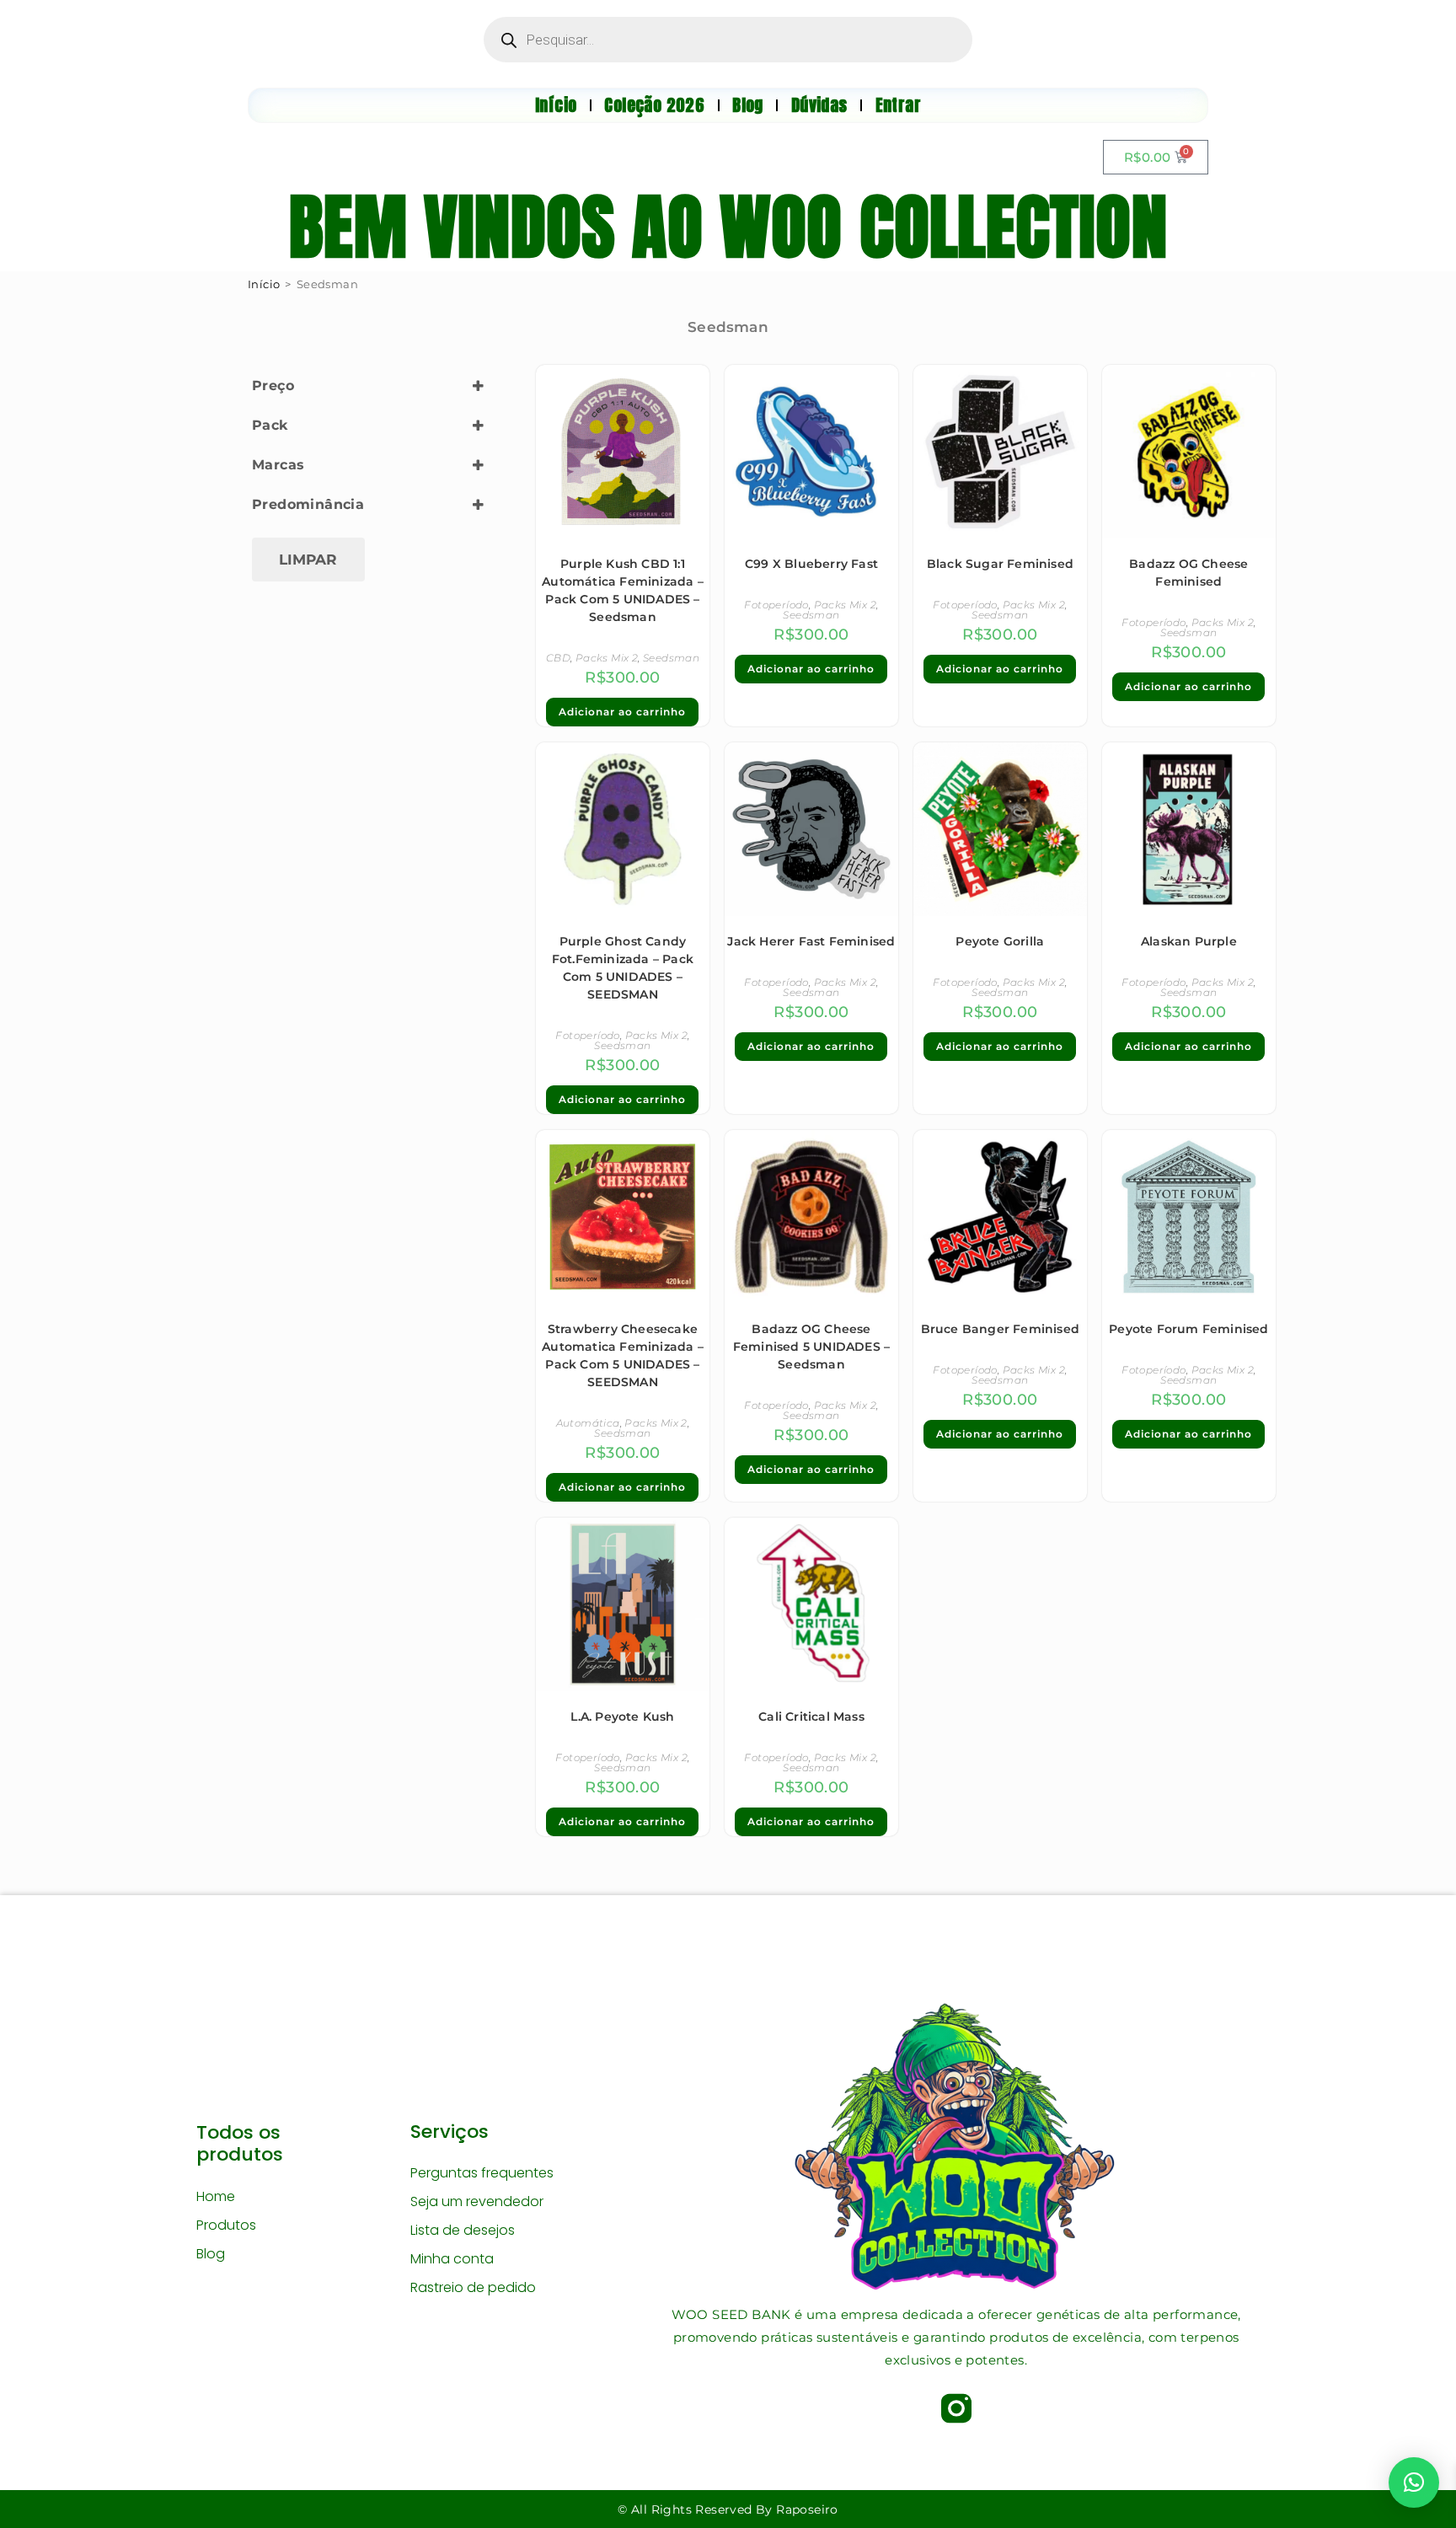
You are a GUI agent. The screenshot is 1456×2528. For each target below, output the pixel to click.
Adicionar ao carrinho (622, 712)
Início (264, 284)
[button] (1414, 2482)
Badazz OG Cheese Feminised (1188, 573)
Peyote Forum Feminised (1188, 1329)
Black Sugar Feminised (1000, 564)
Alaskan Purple (1189, 941)
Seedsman (671, 658)
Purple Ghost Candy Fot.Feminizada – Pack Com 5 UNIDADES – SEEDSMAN (623, 968)
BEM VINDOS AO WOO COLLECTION (728, 227)
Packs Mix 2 (607, 658)
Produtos (226, 2225)
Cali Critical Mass (811, 1717)
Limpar (308, 560)
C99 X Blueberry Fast (811, 564)
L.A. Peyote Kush (622, 1717)
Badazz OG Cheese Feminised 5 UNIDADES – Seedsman (811, 1347)
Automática (588, 1423)
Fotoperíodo (776, 605)
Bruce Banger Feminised (1000, 1329)
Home (216, 2196)
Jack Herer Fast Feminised (811, 941)
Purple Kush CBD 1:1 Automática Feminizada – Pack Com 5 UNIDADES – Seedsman (623, 590)
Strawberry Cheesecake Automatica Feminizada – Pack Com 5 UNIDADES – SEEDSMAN (623, 1355)
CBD (558, 658)
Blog (211, 2254)
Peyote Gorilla (1000, 941)
